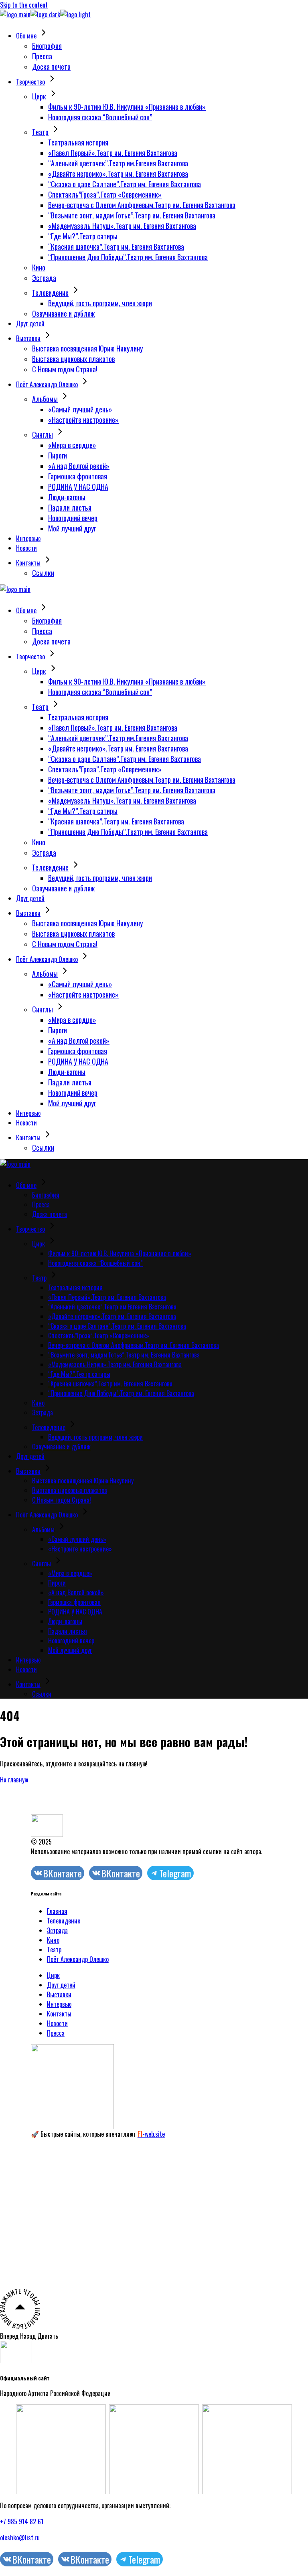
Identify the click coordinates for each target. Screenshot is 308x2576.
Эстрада (57, 1930)
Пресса (56, 2033)
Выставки (59, 1994)
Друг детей (61, 1985)
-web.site (151, 2134)
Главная (57, 1911)
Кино (53, 1940)
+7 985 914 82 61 (22, 2521)
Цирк (53, 1975)
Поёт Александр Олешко (78, 1959)
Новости (57, 2023)
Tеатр (54, 1950)
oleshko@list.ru (20, 2538)
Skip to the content (24, 5)
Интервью (59, 2004)
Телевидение (64, 1921)
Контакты (59, 2014)
